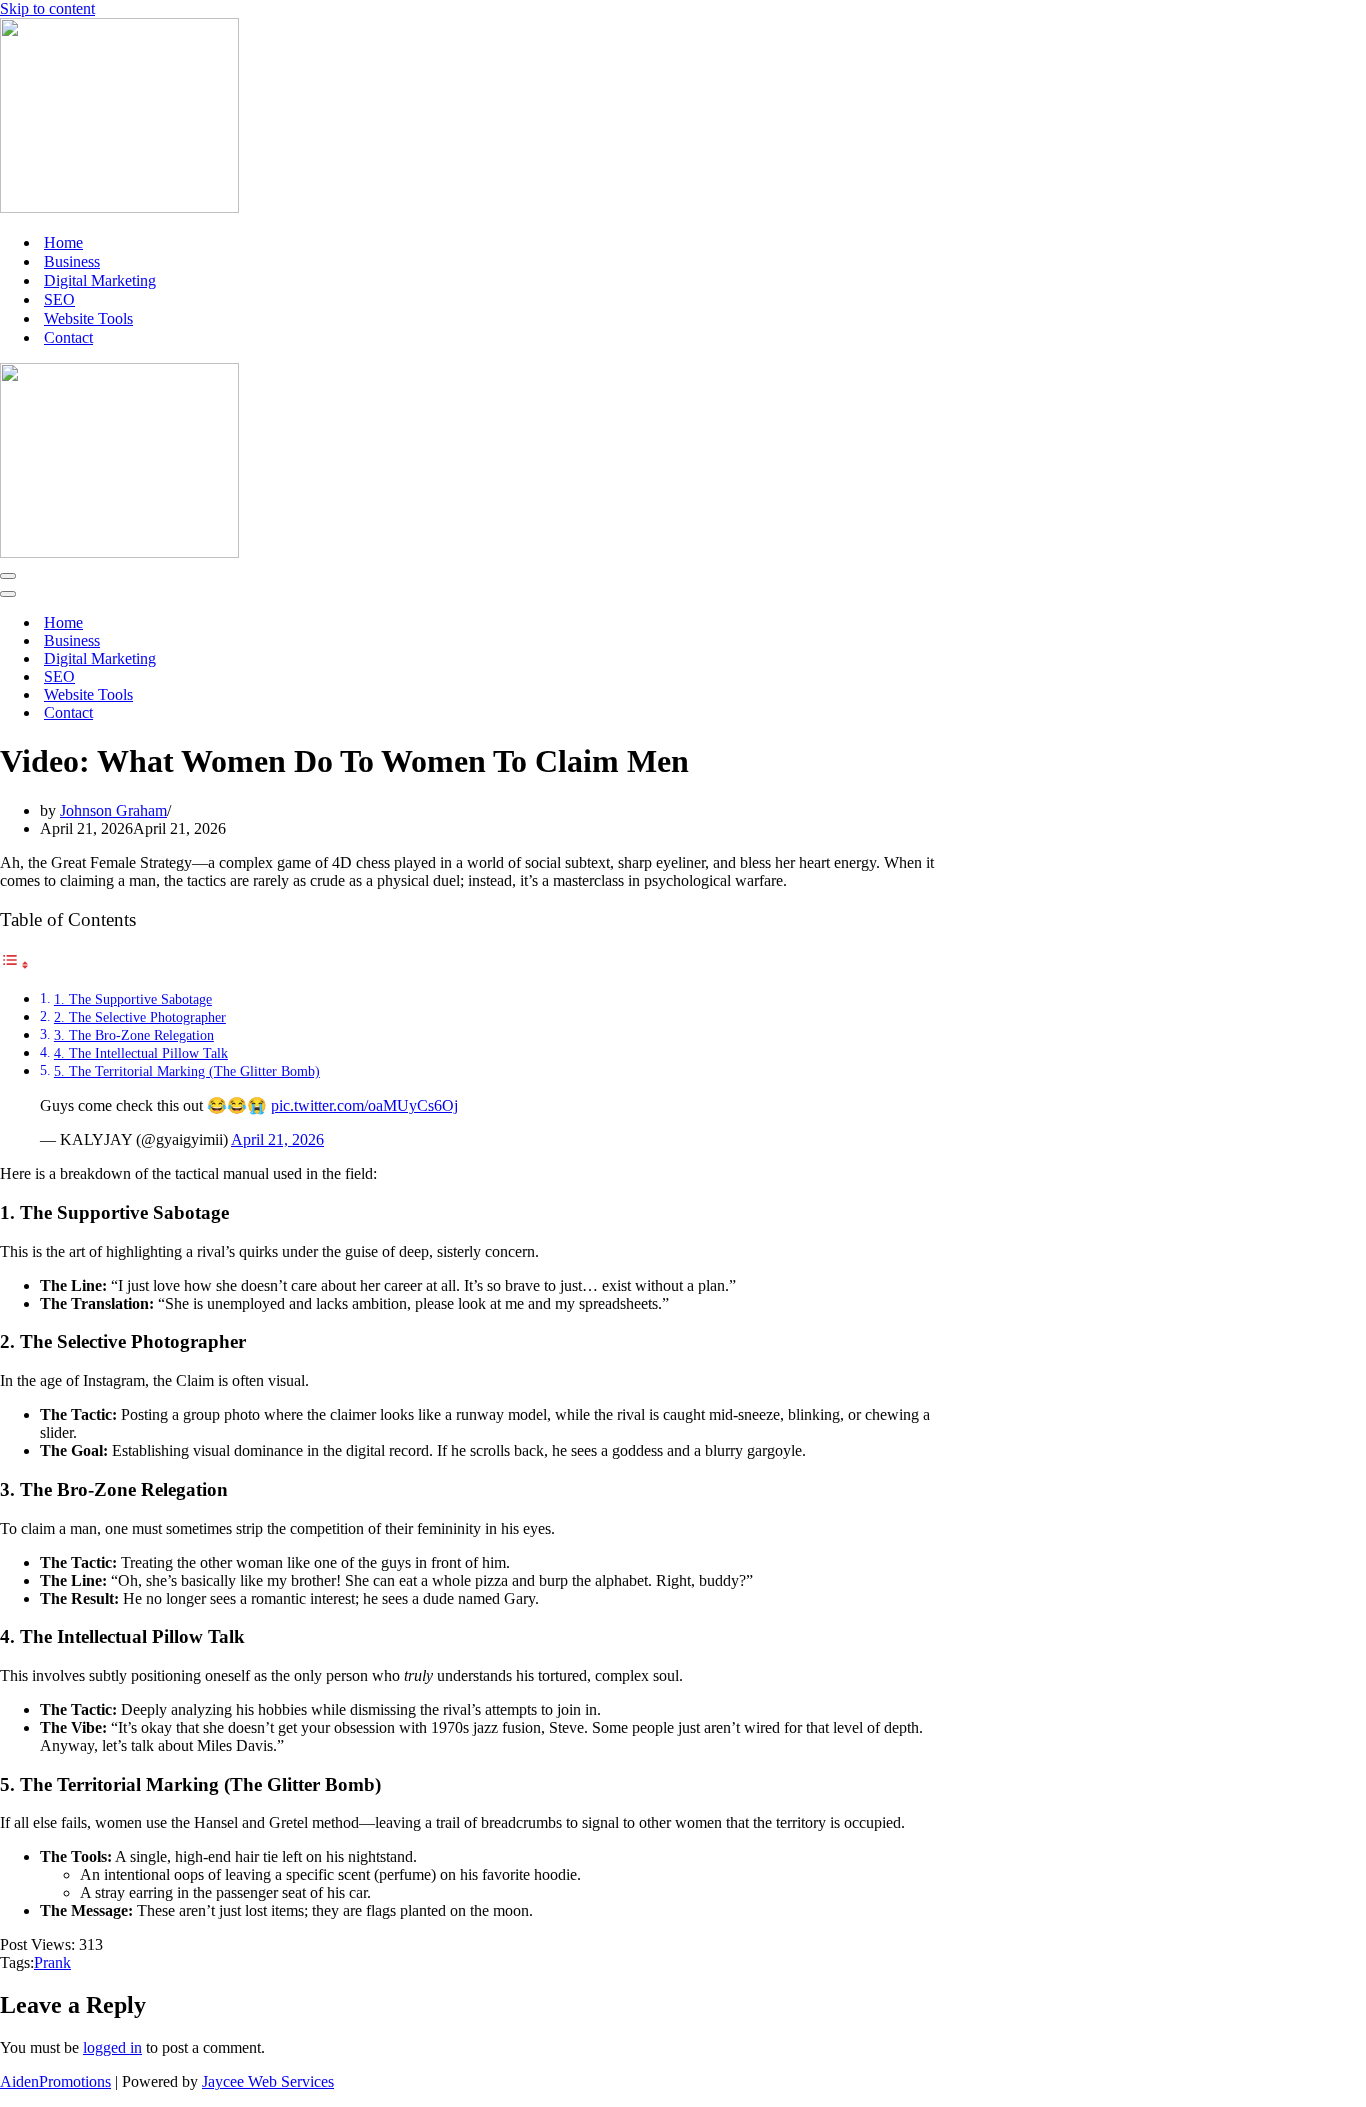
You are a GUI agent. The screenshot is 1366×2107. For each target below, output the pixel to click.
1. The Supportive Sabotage (133, 999)
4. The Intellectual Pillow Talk (141, 1053)
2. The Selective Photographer (140, 1017)
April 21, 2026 (277, 1139)
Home (63, 242)
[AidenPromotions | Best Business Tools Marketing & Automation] (119, 207)
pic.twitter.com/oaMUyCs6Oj (364, 1105)
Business (72, 261)
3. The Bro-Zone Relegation (134, 1035)
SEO (59, 299)
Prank (52, 1962)
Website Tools (88, 318)
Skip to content (47, 8)
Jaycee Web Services (268, 2081)
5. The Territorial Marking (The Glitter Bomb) (187, 1071)
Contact (68, 337)
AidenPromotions (55, 2081)
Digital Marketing (100, 280)
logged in (112, 2047)
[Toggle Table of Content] (15, 964)
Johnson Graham (113, 810)
